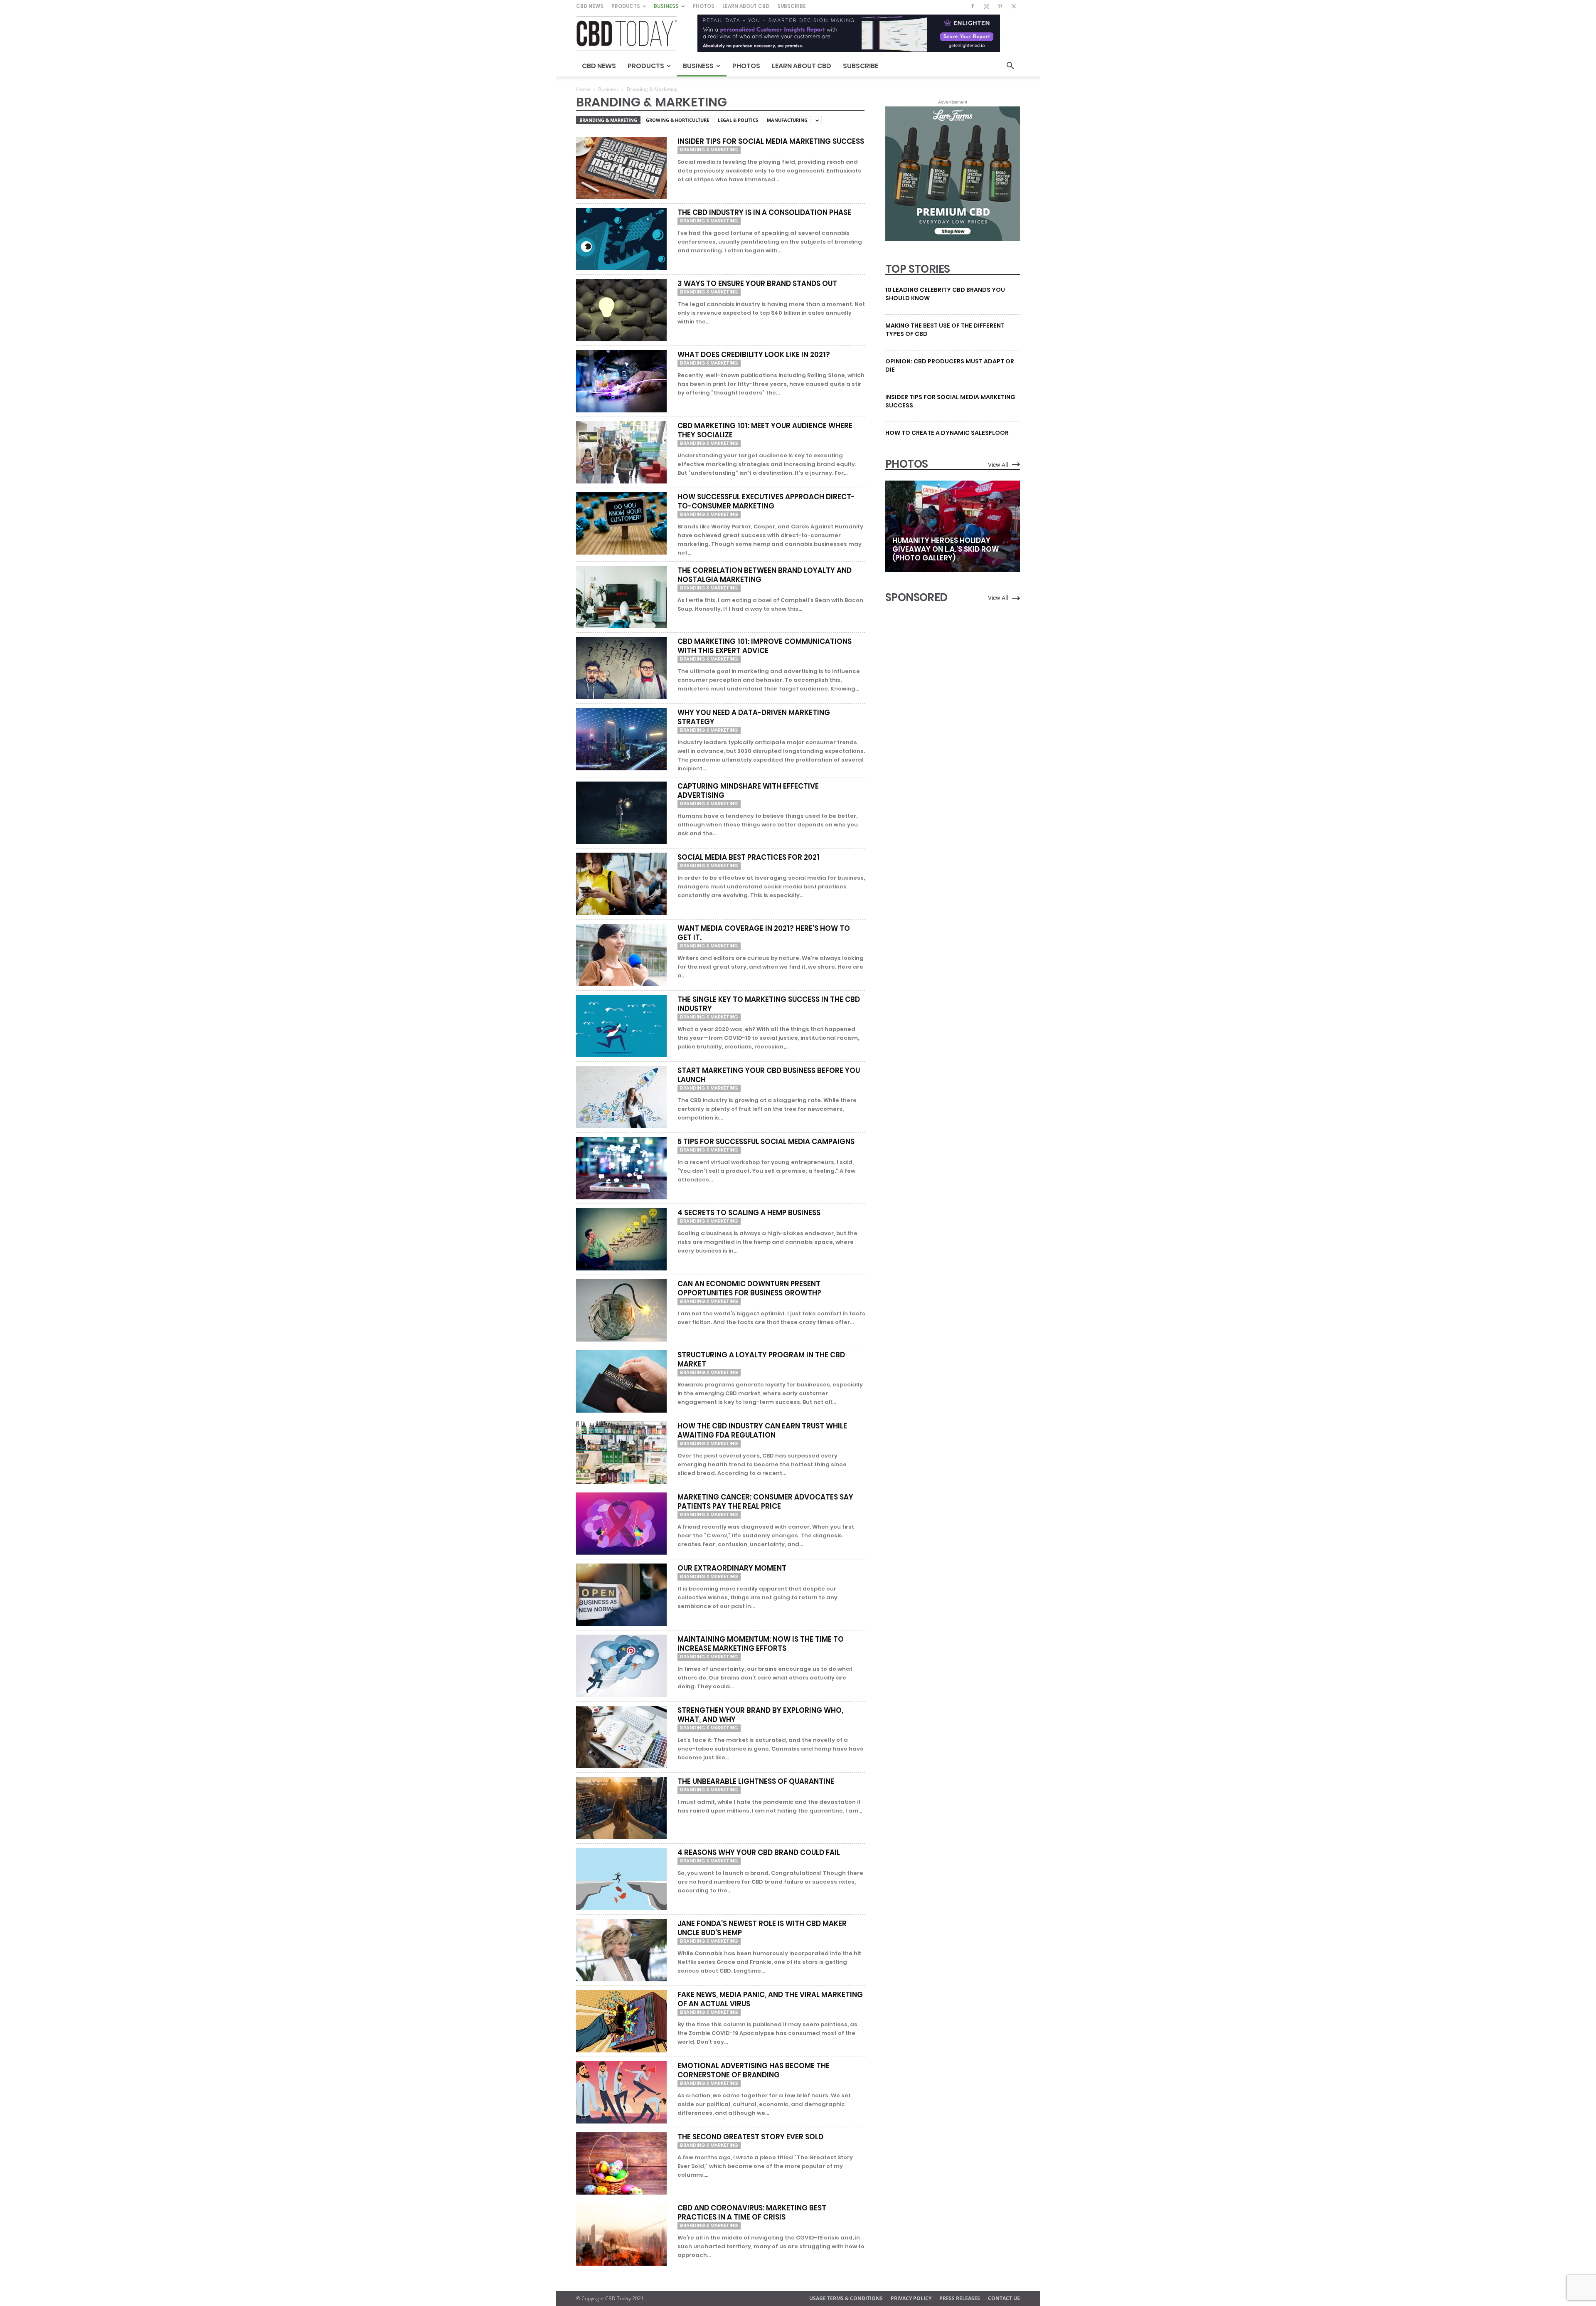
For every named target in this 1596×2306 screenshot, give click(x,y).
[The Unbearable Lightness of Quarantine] (621, 1808)
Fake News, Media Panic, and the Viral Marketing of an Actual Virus (770, 1999)
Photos (703, 6)
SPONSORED (916, 597)
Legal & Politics (738, 120)
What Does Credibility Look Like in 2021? (754, 355)
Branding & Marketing (608, 120)
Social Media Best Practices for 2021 (749, 857)
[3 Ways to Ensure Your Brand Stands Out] (621, 310)
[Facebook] (973, 6)
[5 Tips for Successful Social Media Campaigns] (621, 1168)
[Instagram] (986, 6)
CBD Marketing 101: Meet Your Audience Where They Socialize (765, 430)
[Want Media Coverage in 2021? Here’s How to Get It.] (621, 955)
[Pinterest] (1000, 6)
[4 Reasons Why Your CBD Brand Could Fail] (621, 1879)
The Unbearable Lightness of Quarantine (756, 1781)
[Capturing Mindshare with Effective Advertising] (621, 813)
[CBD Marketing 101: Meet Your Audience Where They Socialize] (621, 452)
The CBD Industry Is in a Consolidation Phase (764, 212)
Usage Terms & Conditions (846, 2298)
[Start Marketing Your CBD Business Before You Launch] (621, 1097)
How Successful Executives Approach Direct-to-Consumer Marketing (766, 501)
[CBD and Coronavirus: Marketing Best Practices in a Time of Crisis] (621, 2234)
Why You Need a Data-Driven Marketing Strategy (754, 717)
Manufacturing (787, 120)
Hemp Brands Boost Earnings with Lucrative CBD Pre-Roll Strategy (941, 694)
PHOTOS (906, 464)
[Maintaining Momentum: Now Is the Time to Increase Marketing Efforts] (621, 1666)
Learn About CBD (746, 6)
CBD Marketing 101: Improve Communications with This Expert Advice (765, 646)
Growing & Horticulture (677, 120)
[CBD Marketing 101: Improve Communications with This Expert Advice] (621, 668)
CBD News (590, 6)
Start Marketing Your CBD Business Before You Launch (769, 1075)
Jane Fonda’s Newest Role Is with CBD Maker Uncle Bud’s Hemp (762, 1928)
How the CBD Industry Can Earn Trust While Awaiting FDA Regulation (762, 1430)
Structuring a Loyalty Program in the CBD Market (761, 1359)
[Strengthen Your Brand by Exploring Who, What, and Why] (621, 1737)
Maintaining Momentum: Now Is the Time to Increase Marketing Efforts (761, 1644)
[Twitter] (1014, 6)
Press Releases (960, 2298)
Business (666, 6)
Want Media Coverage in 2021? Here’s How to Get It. (764, 933)
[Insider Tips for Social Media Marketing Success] (621, 168)
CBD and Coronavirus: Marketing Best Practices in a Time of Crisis (752, 2212)
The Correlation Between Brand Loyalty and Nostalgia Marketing (765, 575)
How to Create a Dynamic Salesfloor (947, 433)
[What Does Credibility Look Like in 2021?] (621, 381)
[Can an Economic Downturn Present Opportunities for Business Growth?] (621, 1310)
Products (626, 6)
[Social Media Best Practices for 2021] (621, 884)
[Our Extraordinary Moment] (621, 1595)
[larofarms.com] (953, 239)
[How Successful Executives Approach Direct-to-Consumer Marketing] (621, 523)
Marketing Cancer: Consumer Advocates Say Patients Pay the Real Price (765, 1502)
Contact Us (1004, 2298)
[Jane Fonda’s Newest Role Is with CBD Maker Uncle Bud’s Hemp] (621, 1950)
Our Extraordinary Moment (732, 1568)
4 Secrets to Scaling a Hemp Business (749, 1213)
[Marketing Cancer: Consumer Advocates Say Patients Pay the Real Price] (621, 1524)
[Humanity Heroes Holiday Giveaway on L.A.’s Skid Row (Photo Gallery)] (953, 526)
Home (583, 89)
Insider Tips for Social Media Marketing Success (771, 141)
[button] (1010, 67)
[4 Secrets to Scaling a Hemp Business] (621, 1239)
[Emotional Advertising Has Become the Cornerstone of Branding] (621, 2092)
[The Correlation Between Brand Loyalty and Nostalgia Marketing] (621, 597)
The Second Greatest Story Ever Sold (750, 2137)
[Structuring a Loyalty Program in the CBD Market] (621, 1381)
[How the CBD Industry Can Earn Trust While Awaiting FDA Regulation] (621, 1453)
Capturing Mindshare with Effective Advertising (748, 791)
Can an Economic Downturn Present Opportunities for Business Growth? (749, 1288)
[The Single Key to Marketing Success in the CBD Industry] (621, 1026)
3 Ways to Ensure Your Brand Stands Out (757, 284)
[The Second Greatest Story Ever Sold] (621, 2163)
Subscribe (792, 6)
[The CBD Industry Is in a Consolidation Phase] (621, 239)
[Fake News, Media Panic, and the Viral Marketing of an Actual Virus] (621, 2021)
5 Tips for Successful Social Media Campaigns (766, 1142)
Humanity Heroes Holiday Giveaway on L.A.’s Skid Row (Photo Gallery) (946, 549)
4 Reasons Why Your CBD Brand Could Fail (759, 1852)
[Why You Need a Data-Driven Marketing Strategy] (621, 739)
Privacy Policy (911, 2298)
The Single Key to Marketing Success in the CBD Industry (769, 1004)
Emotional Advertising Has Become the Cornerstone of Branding (754, 2070)
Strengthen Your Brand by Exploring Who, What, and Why (760, 1715)
